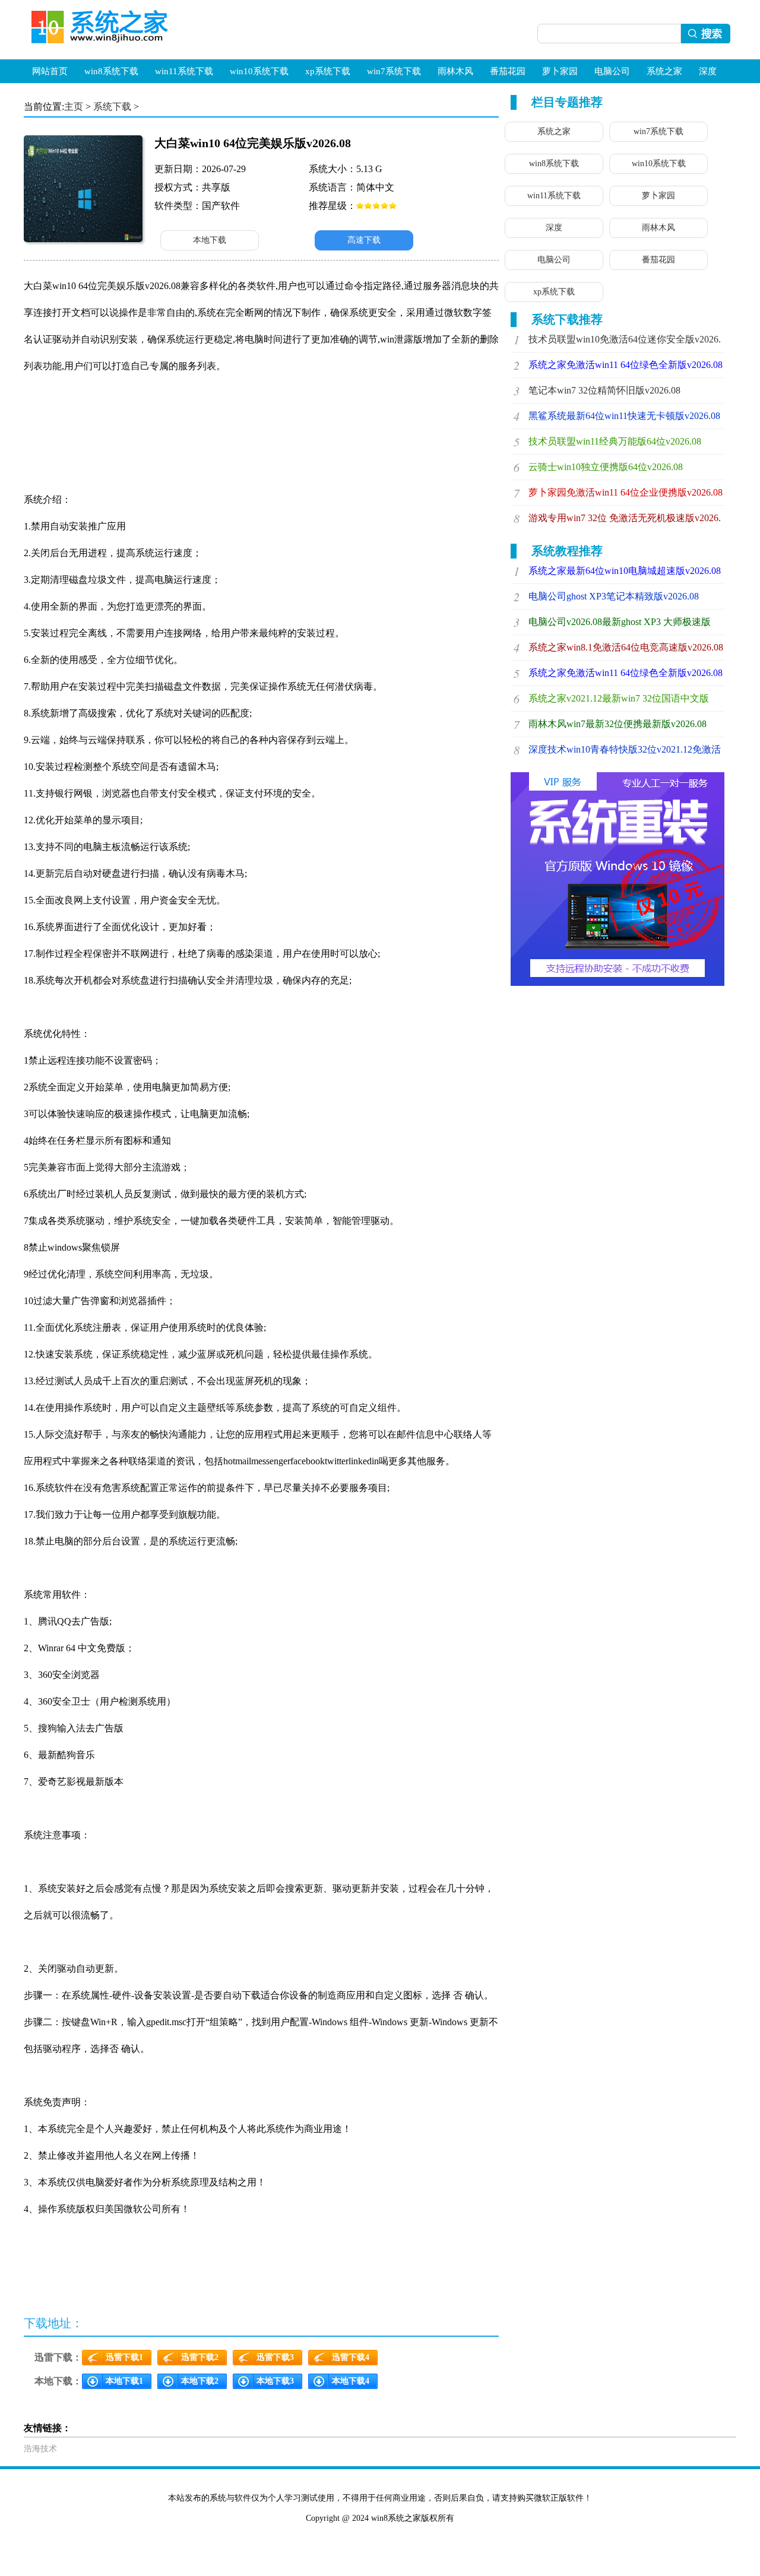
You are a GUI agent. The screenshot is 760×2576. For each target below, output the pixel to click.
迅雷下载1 (124, 2357)
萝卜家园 (560, 71)
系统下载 (112, 107)
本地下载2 (200, 2381)
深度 (708, 71)
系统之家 (664, 71)
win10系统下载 (259, 71)
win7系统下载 (394, 71)
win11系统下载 (184, 71)
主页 (74, 107)
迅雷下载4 (351, 2357)
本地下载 (210, 240)
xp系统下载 (328, 71)
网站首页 (50, 71)
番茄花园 (508, 71)
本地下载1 (124, 2381)
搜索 (708, 34)
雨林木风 (455, 71)
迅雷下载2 (200, 2357)
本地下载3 (275, 2381)
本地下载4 (351, 2381)
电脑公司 (612, 71)
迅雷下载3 (275, 2357)
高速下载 (364, 240)
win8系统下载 (111, 71)
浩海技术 (40, 2449)
